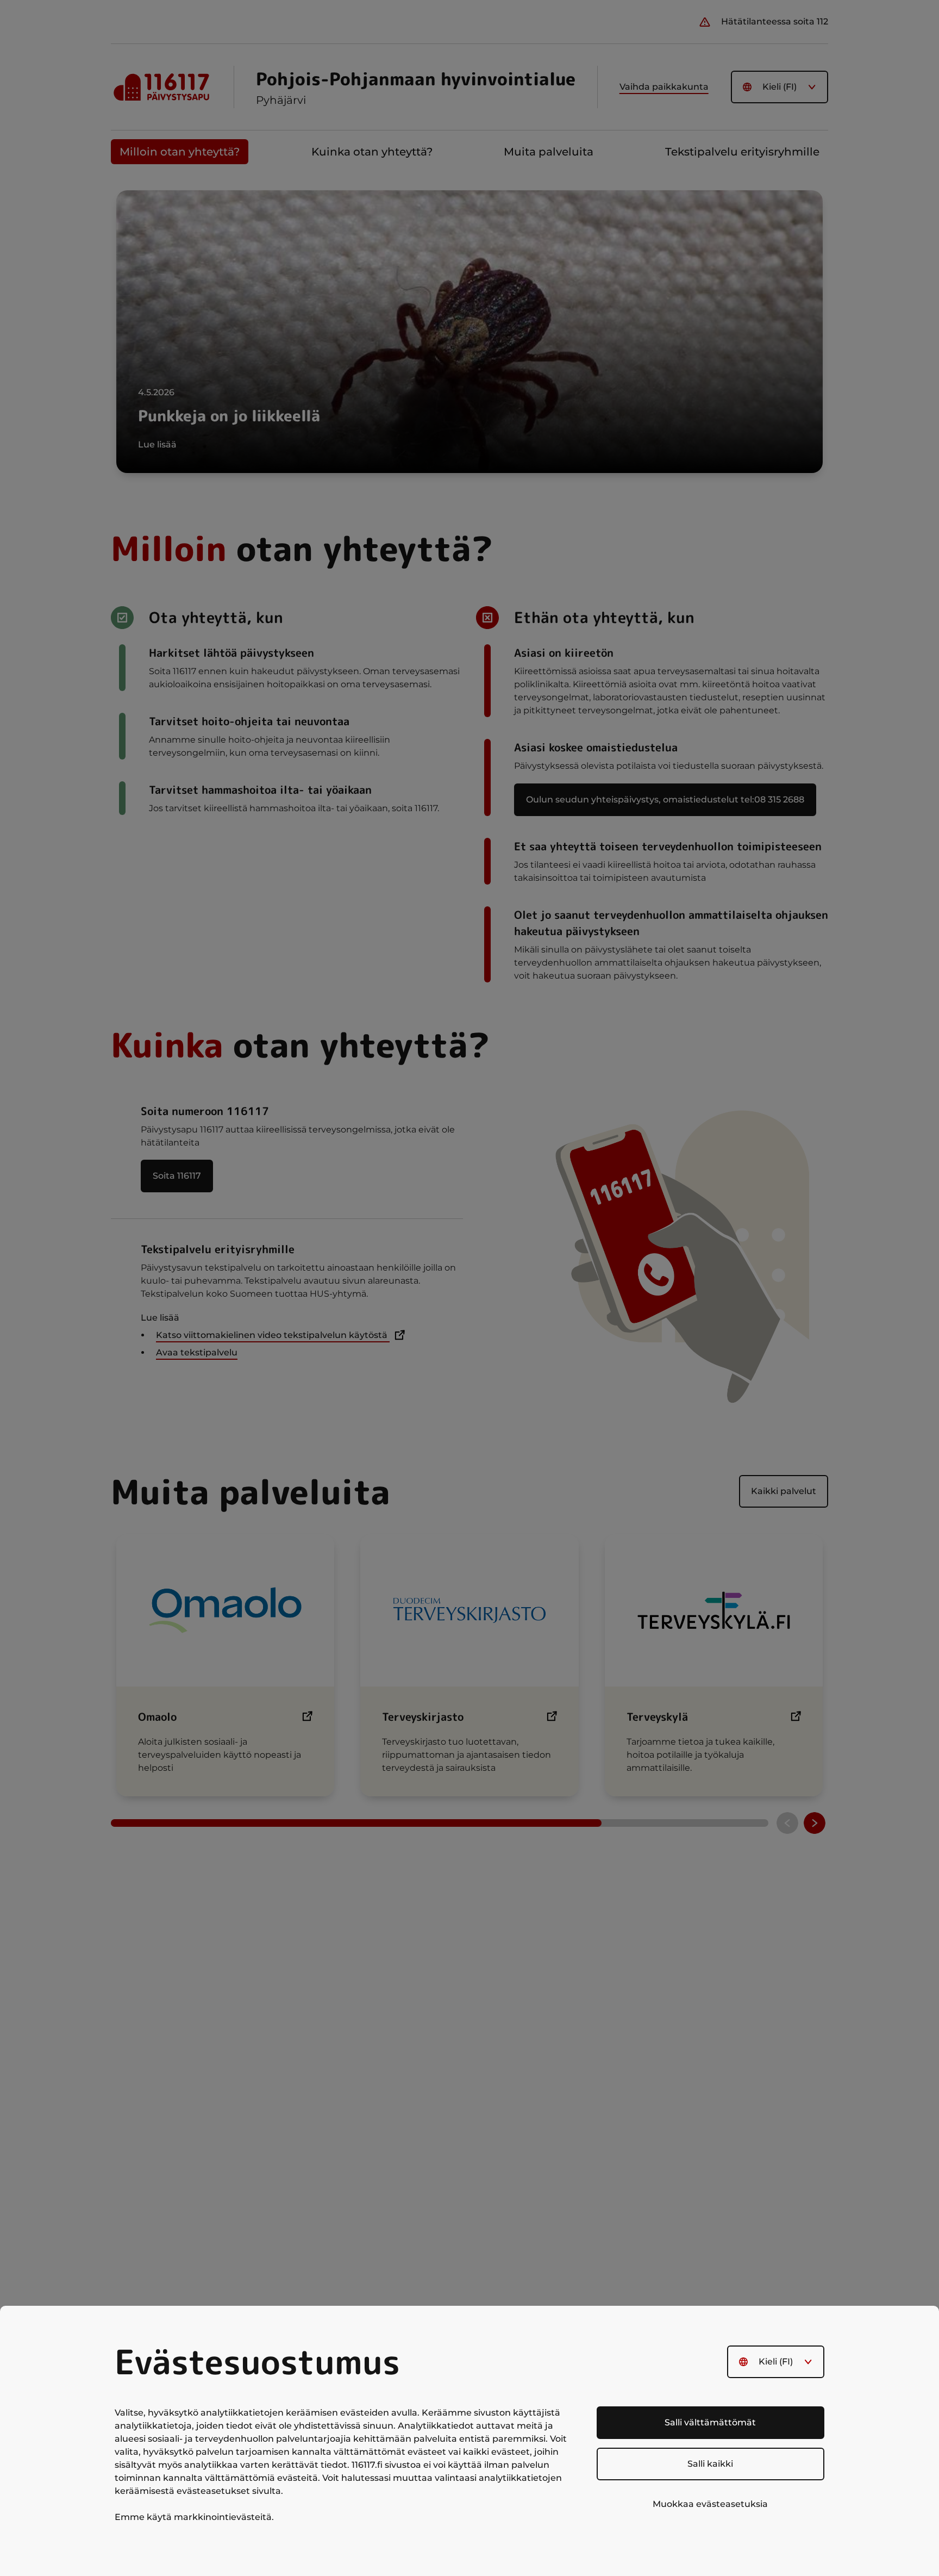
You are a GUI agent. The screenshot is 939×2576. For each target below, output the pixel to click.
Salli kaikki (710, 2464)
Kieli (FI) (776, 2362)
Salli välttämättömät (710, 2422)
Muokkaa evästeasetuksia (710, 2504)
